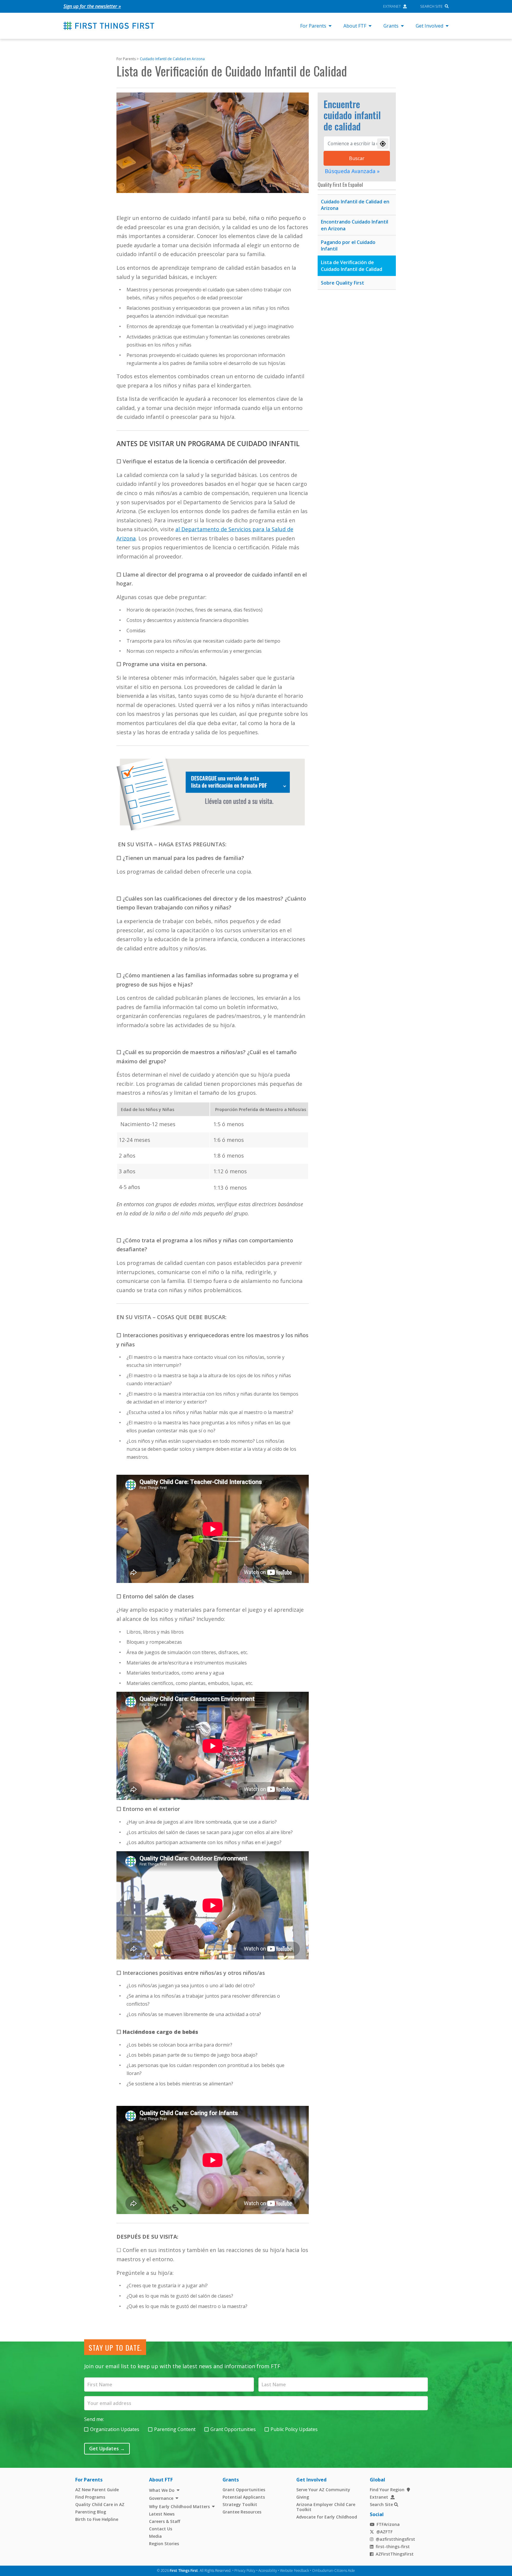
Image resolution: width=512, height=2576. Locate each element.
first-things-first (393, 2547)
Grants (391, 26)
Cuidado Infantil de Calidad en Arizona (172, 59)
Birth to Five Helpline (97, 2519)
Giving (303, 2497)
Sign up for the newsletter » (92, 6)
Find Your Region (387, 2490)
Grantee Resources (242, 2512)
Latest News (162, 2514)
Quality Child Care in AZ (100, 2504)
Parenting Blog (91, 2512)
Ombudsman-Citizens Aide (333, 2571)
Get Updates (107, 2449)
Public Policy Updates (294, 2429)
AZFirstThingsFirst (395, 2554)
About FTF (355, 26)
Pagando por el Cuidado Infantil (348, 246)
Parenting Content (175, 2429)
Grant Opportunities (233, 2429)
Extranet (392, 6)
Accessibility (268, 2571)
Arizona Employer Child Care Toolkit (326, 2507)
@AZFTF (384, 2532)
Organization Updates (115, 2429)
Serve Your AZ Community (323, 2490)
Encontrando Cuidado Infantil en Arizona (355, 225)
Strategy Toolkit (240, 2504)
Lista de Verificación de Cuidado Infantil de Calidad (352, 266)
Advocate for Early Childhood (327, 2517)
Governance (161, 2498)
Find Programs (90, 2497)
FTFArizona (388, 2524)
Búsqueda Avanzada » (352, 171)
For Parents (313, 26)
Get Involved (429, 26)
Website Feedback (295, 2571)
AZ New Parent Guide (97, 2490)
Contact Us (161, 2529)
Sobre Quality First (343, 283)
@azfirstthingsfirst (395, 2539)
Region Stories (164, 2544)
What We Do (162, 2490)
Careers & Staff (165, 2521)
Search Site (431, 6)
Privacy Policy (245, 2571)
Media (155, 2536)
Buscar (357, 158)
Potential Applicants (244, 2497)
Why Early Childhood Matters (179, 2506)
